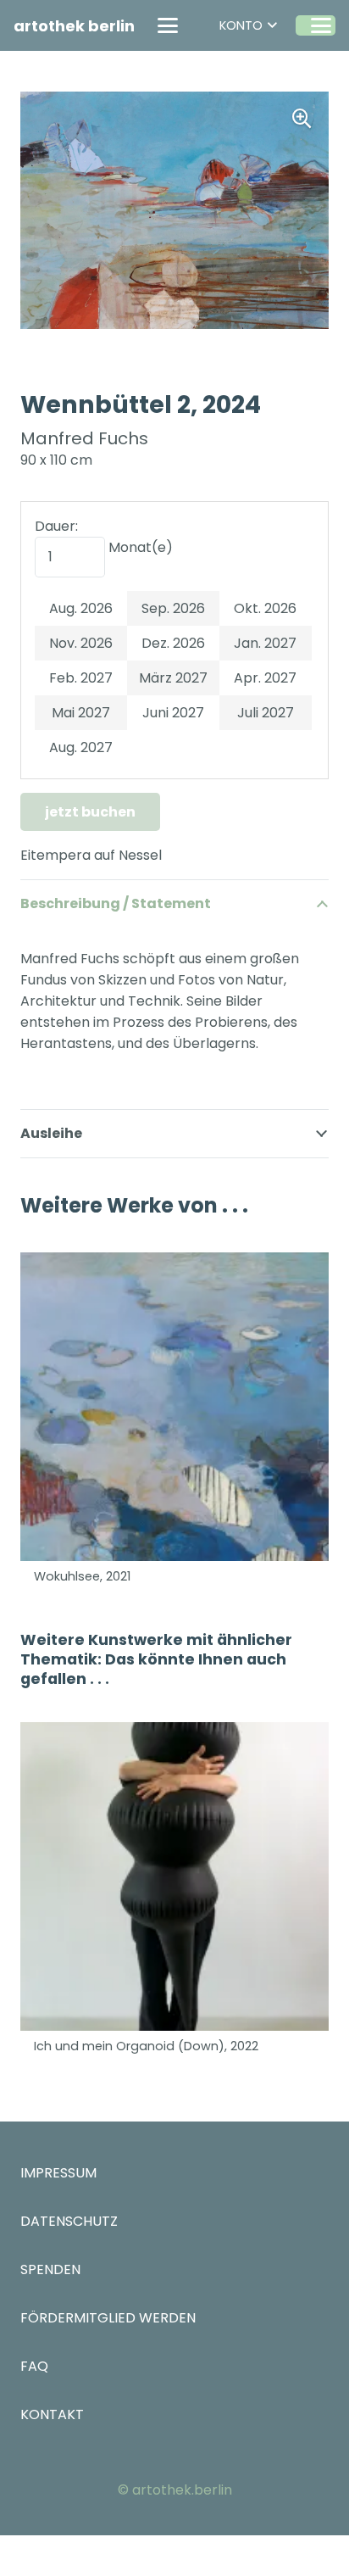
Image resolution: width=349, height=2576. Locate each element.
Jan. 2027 (265, 643)
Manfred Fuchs (84, 438)
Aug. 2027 (81, 747)
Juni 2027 (173, 713)
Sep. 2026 (173, 608)
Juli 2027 (266, 713)
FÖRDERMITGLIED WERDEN (108, 2318)
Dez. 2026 (173, 643)
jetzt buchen (90, 812)
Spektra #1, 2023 (83, 2046)
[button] (168, 25)
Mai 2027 (81, 713)
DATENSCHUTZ (69, 2221)
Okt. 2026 (265, 608)
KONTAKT (52, 2414)
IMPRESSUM (58, 2173)
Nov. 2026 (81, 643)
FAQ (34, 2366)
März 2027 (173, 678)
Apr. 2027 (265, 678)
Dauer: (56, 526)
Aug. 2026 (81, 608)
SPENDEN (50, 2269)
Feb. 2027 (81, 678)
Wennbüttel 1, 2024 (91, 1576)
